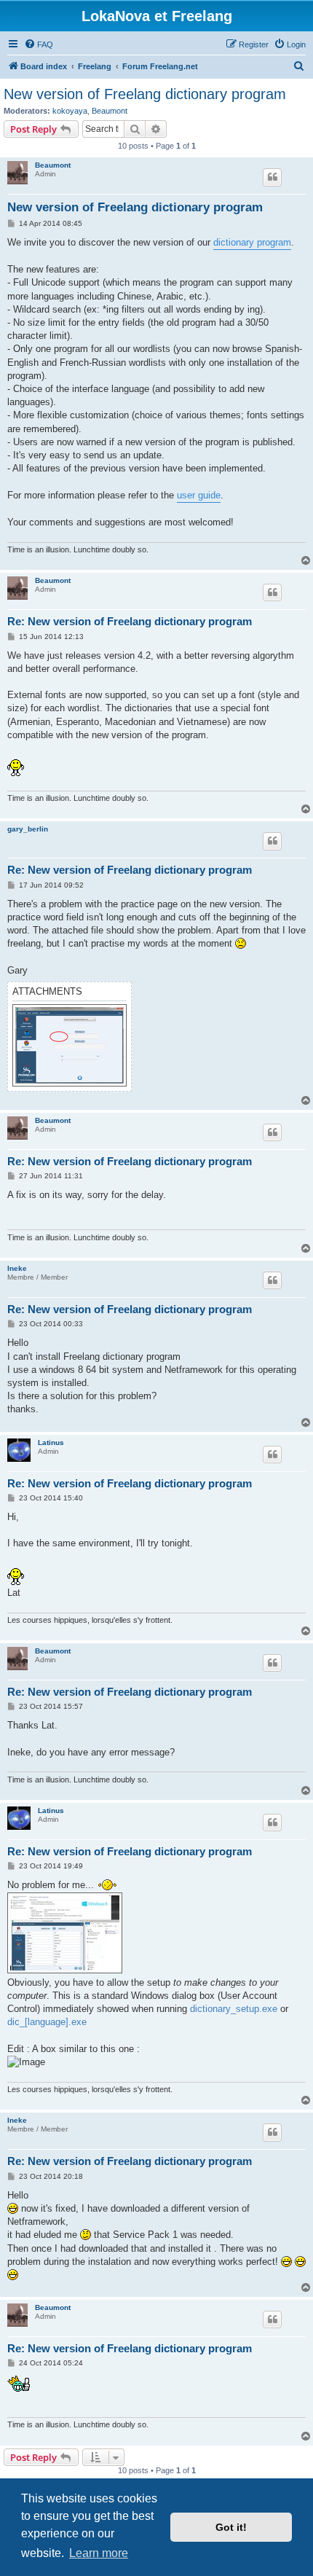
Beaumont (110, 111)
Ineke (17, 1268)
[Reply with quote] (272, 177)
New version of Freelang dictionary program (145, 94)
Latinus (51, 1442)
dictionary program (252, 242)
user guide (199, 495)
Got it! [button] (231, 2527)
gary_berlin (28, 829)
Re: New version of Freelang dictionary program (130, 621)
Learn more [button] (99, 2553)
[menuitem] (39, 44)
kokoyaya (70, 111)
